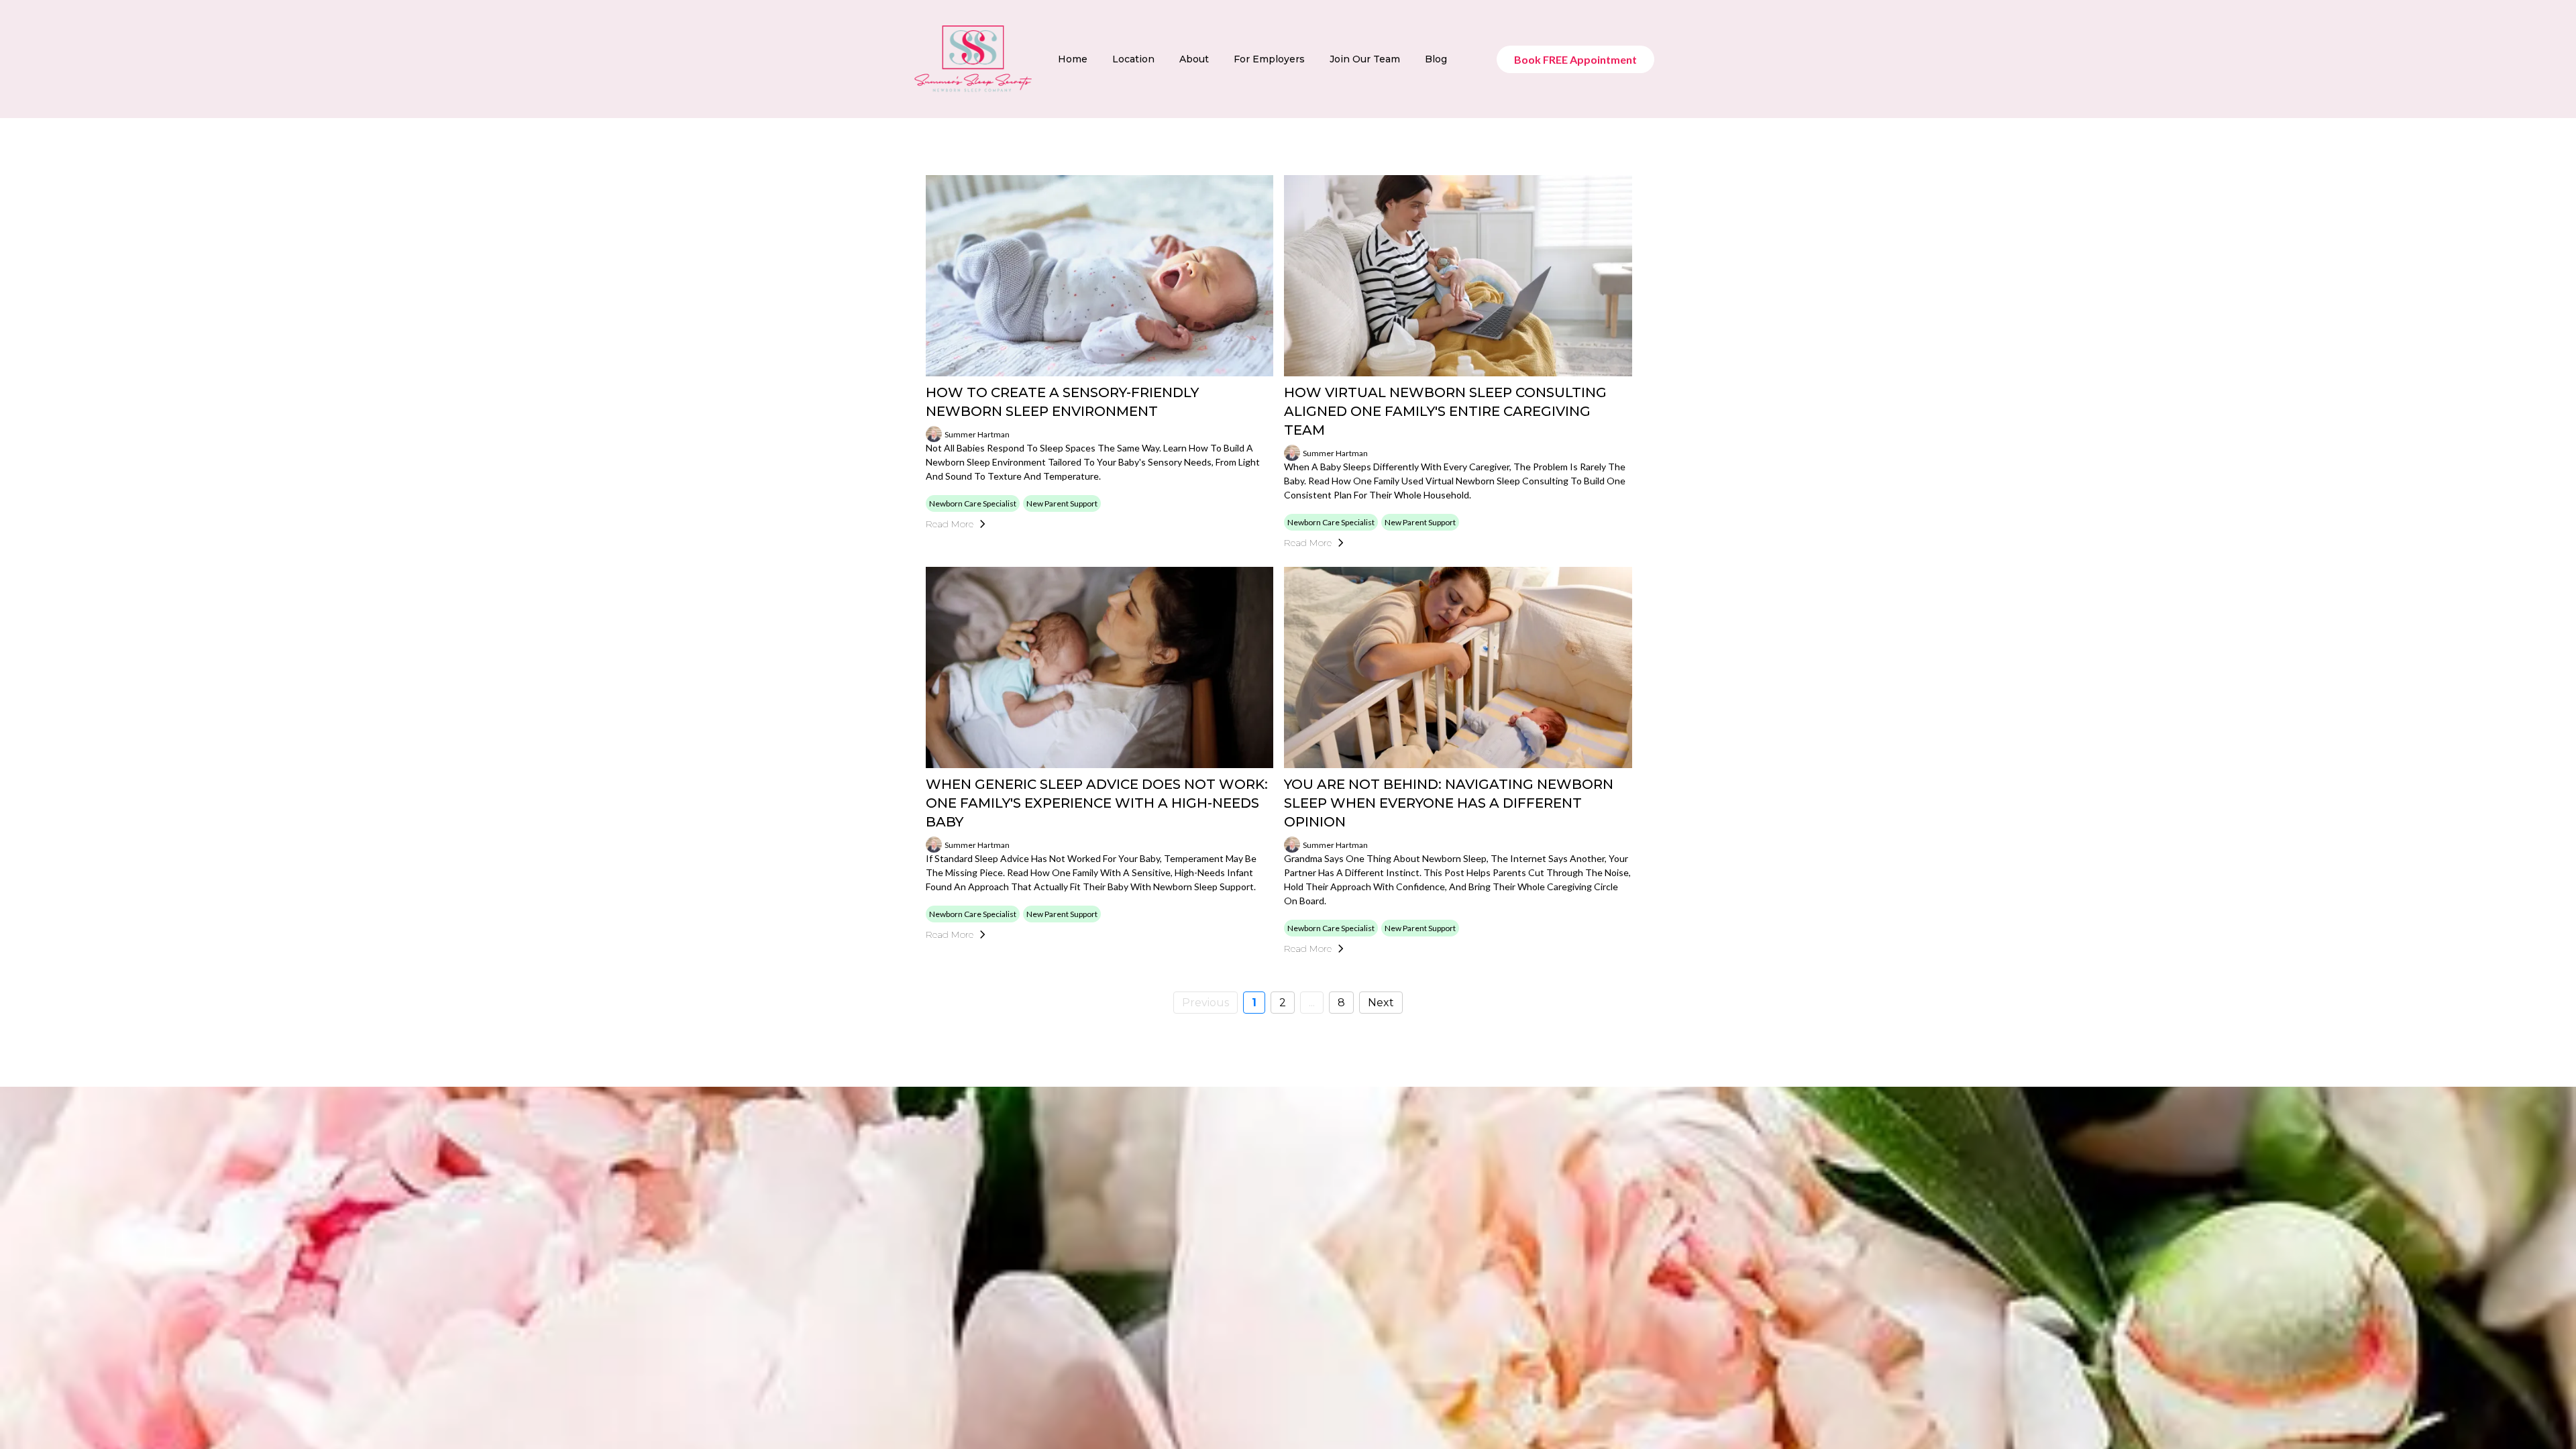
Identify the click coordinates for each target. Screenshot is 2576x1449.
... (1312, 1003)
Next (1381, 1003)
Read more (950, 524)
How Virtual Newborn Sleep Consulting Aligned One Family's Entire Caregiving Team (1445, 411)
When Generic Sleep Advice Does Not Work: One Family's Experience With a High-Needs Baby (1097, 803)
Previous (1205, 1003)
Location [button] (1133, 59)
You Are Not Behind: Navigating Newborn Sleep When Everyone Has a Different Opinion (1449, 803)
